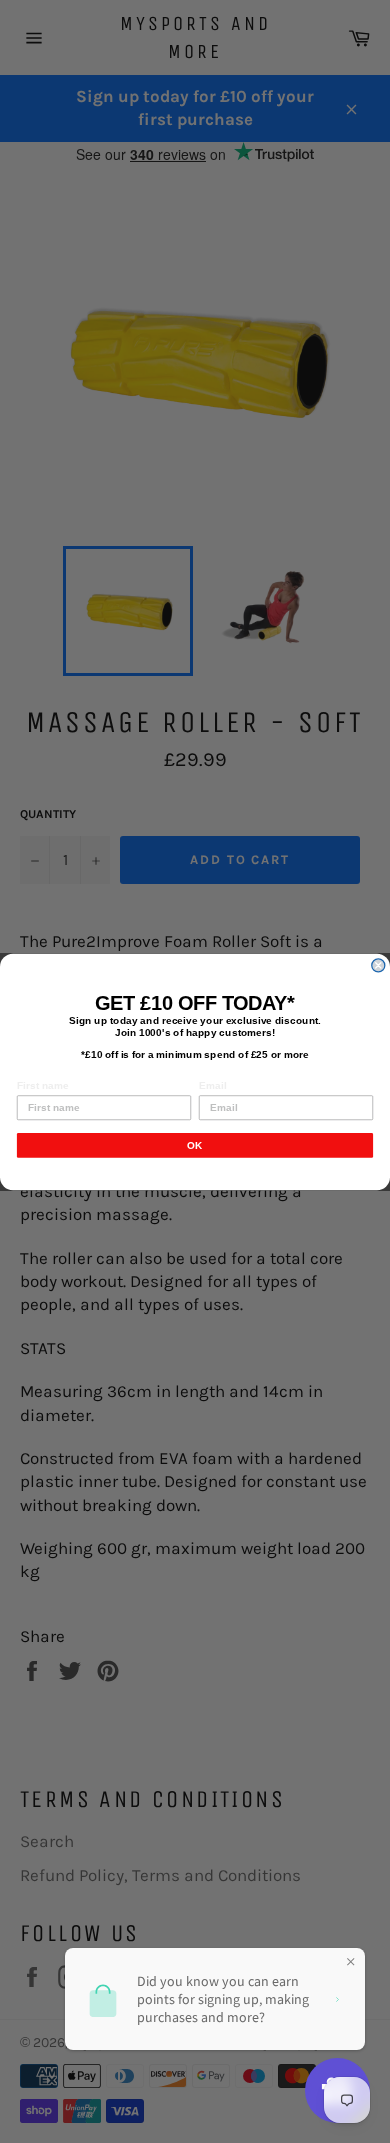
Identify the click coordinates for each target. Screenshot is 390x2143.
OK (195, 1144)
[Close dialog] (378, 964)
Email (212, 1084)
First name (43, 1084)
